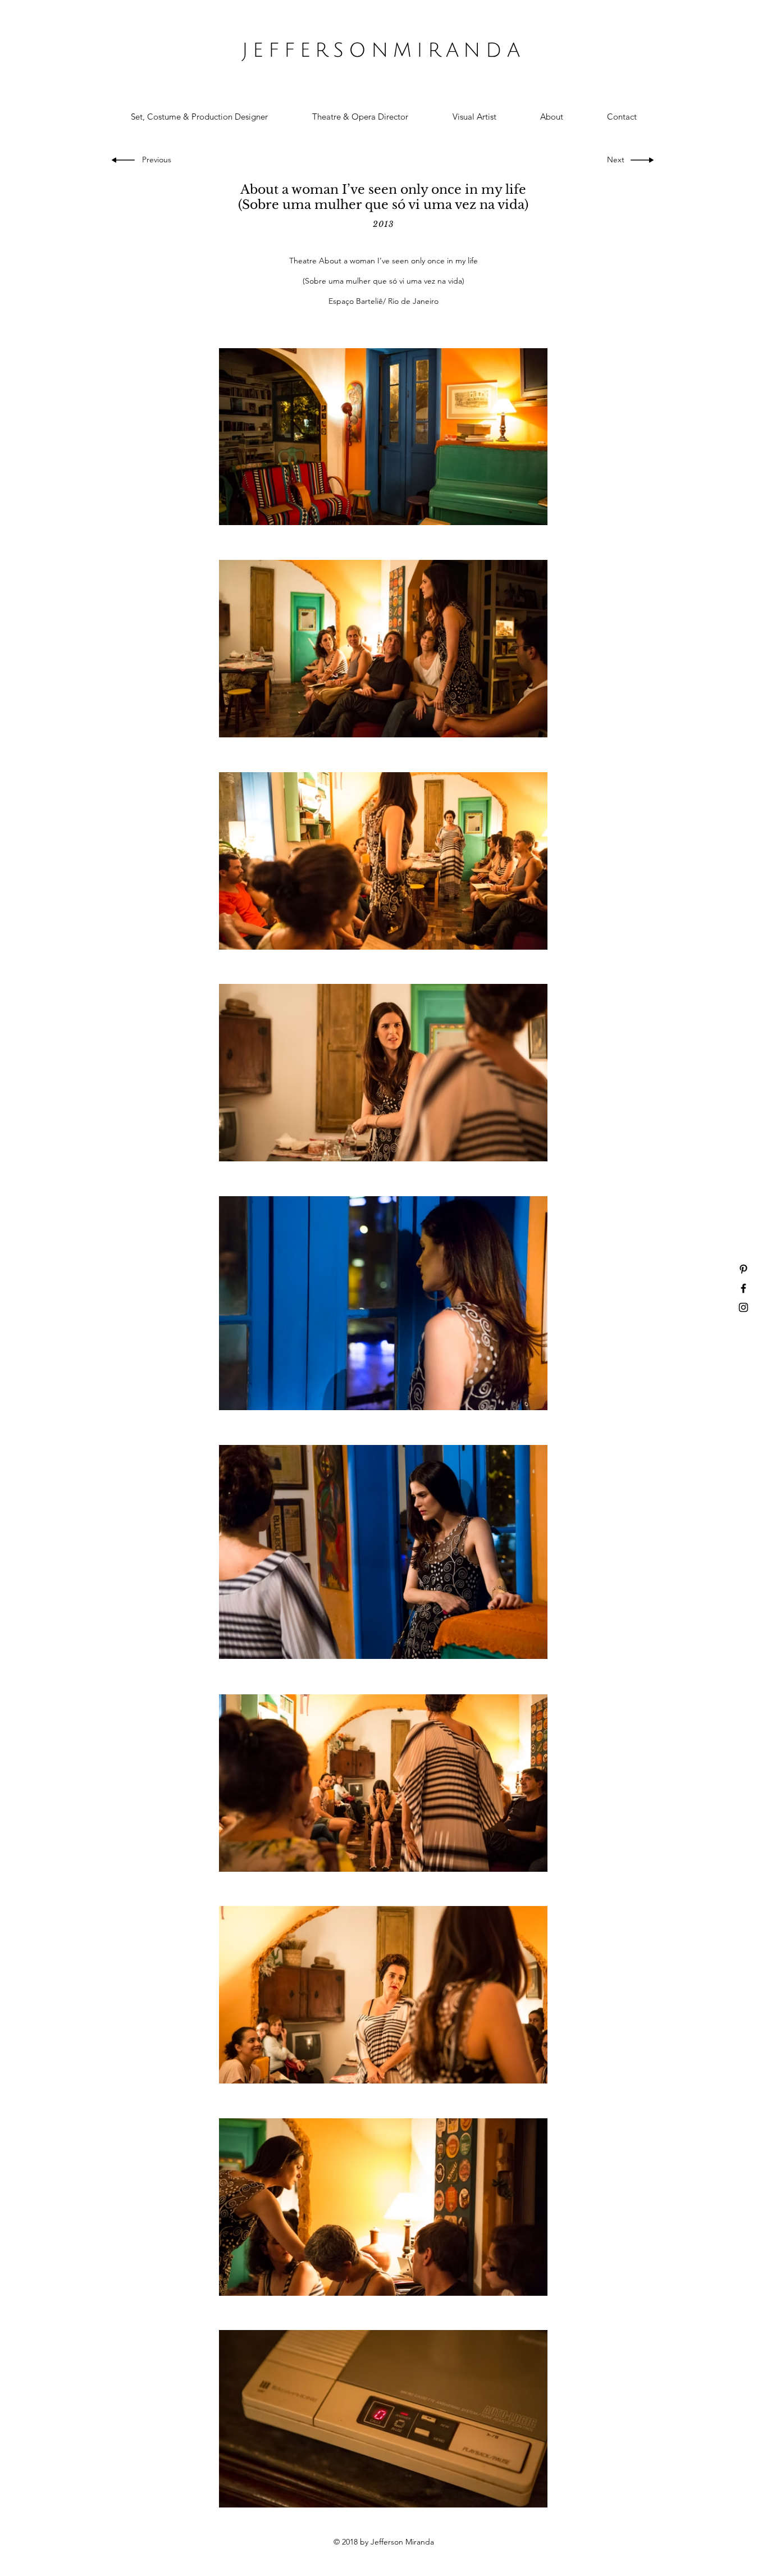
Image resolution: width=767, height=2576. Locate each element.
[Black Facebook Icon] (743, 1288)
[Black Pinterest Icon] (743, 1269)
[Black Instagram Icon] (743, 1307)
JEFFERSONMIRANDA (383, 51)
